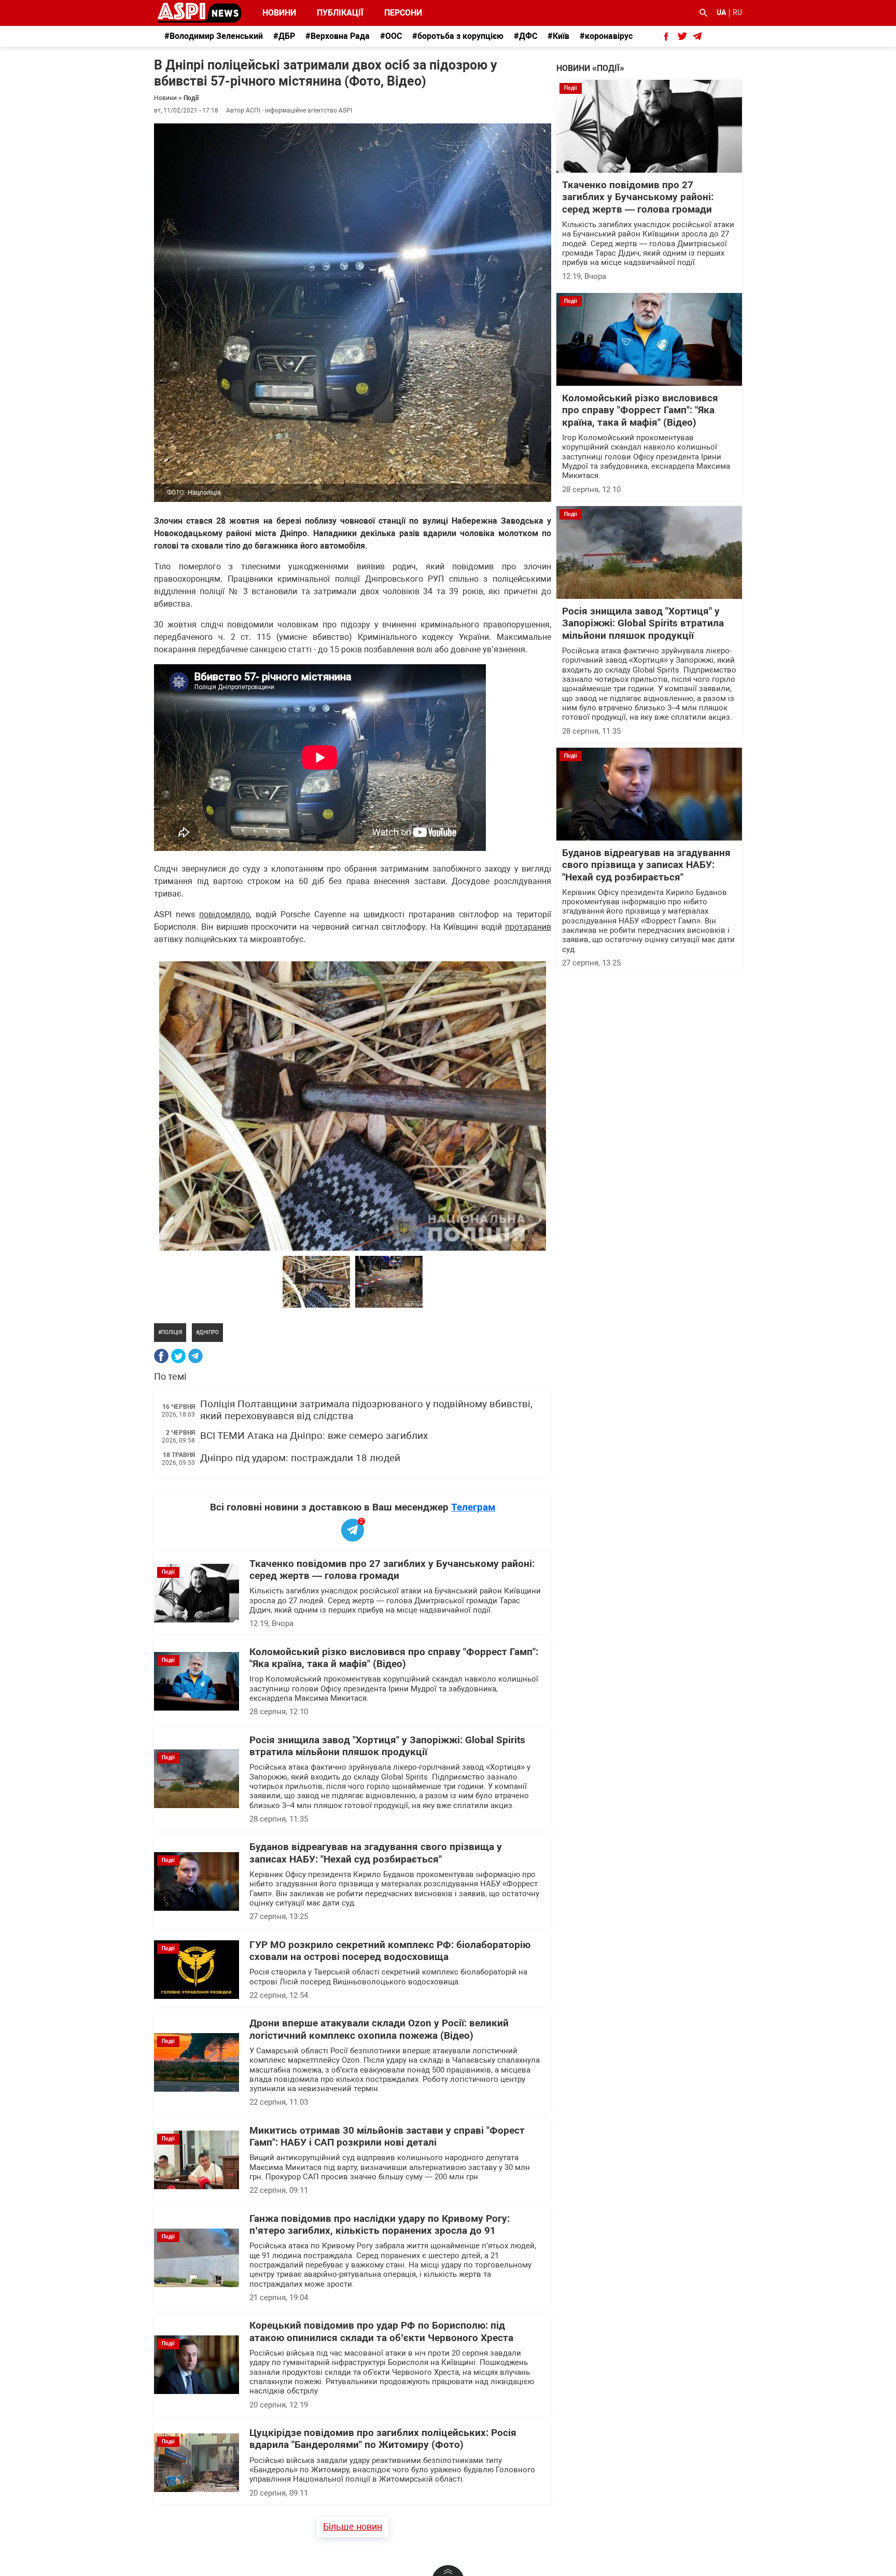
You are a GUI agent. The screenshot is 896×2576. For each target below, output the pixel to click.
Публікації (340, 13)
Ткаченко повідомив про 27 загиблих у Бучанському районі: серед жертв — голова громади (392, 1570)
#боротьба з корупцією (458, 36)
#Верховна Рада (338, 36)
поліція (172, 1332)
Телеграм (473, 1507)
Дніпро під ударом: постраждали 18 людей (300, 1458)
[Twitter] (178, 1356)
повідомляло (225, 914)
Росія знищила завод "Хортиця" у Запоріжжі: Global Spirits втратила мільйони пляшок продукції (387, 1746)
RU (737, 12)
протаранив (528, 927)
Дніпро (209, 1332)
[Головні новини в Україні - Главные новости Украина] (199, 12)
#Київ (558, 36)
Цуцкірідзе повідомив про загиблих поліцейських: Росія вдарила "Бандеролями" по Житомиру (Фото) (383, 2439)
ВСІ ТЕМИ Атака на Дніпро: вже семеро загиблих (314, 1436)
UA (721, 12)
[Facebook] (161, 1356)
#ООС (391, 36)
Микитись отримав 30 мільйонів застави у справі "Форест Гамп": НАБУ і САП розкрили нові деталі (387, 2137)
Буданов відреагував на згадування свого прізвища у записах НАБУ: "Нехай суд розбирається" (376, 1853)
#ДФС (526, 36)
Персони (397, 13)
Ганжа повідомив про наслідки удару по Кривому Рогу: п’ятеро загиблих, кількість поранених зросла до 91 (380, 2225)
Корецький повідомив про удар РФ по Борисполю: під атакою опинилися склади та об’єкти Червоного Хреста (381, 2332)
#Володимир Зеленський (214, 36)
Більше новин (353, 2526)
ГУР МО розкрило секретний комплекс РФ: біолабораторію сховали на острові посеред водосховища (390, 1951)
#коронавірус (606, 36)
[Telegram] (195, 1356)
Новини (279, 13)
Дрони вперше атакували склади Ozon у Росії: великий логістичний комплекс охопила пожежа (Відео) (379, 2029)
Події (191, 98)
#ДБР (284, 36)
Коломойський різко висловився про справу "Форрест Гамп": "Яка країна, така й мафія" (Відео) (394, 1658)
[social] (666, 36)
